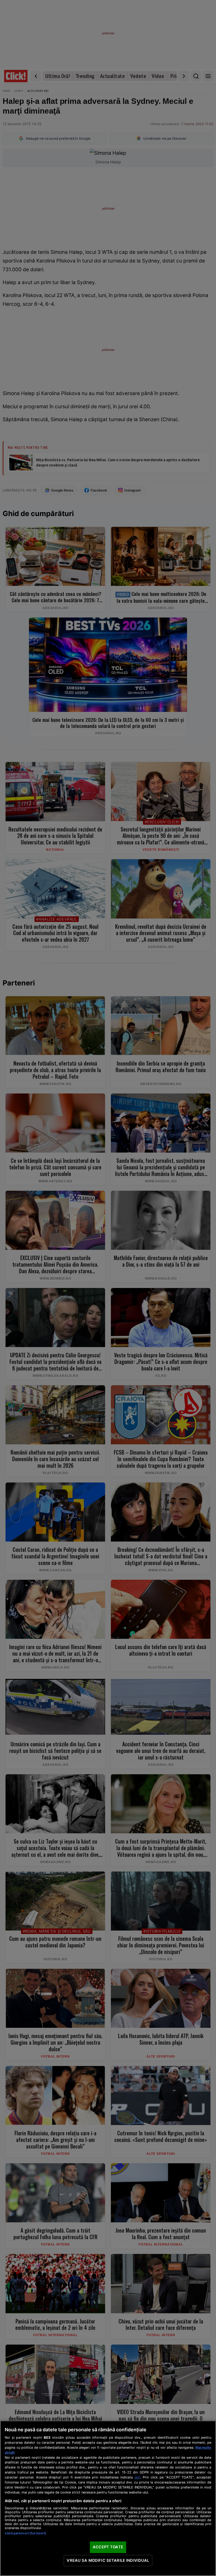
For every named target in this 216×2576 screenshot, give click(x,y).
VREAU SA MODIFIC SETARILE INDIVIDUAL (108, 2560)
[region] (108, 2498)
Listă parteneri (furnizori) (25, 2533)
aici (138, 2477)
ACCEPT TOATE (108, 2547)
